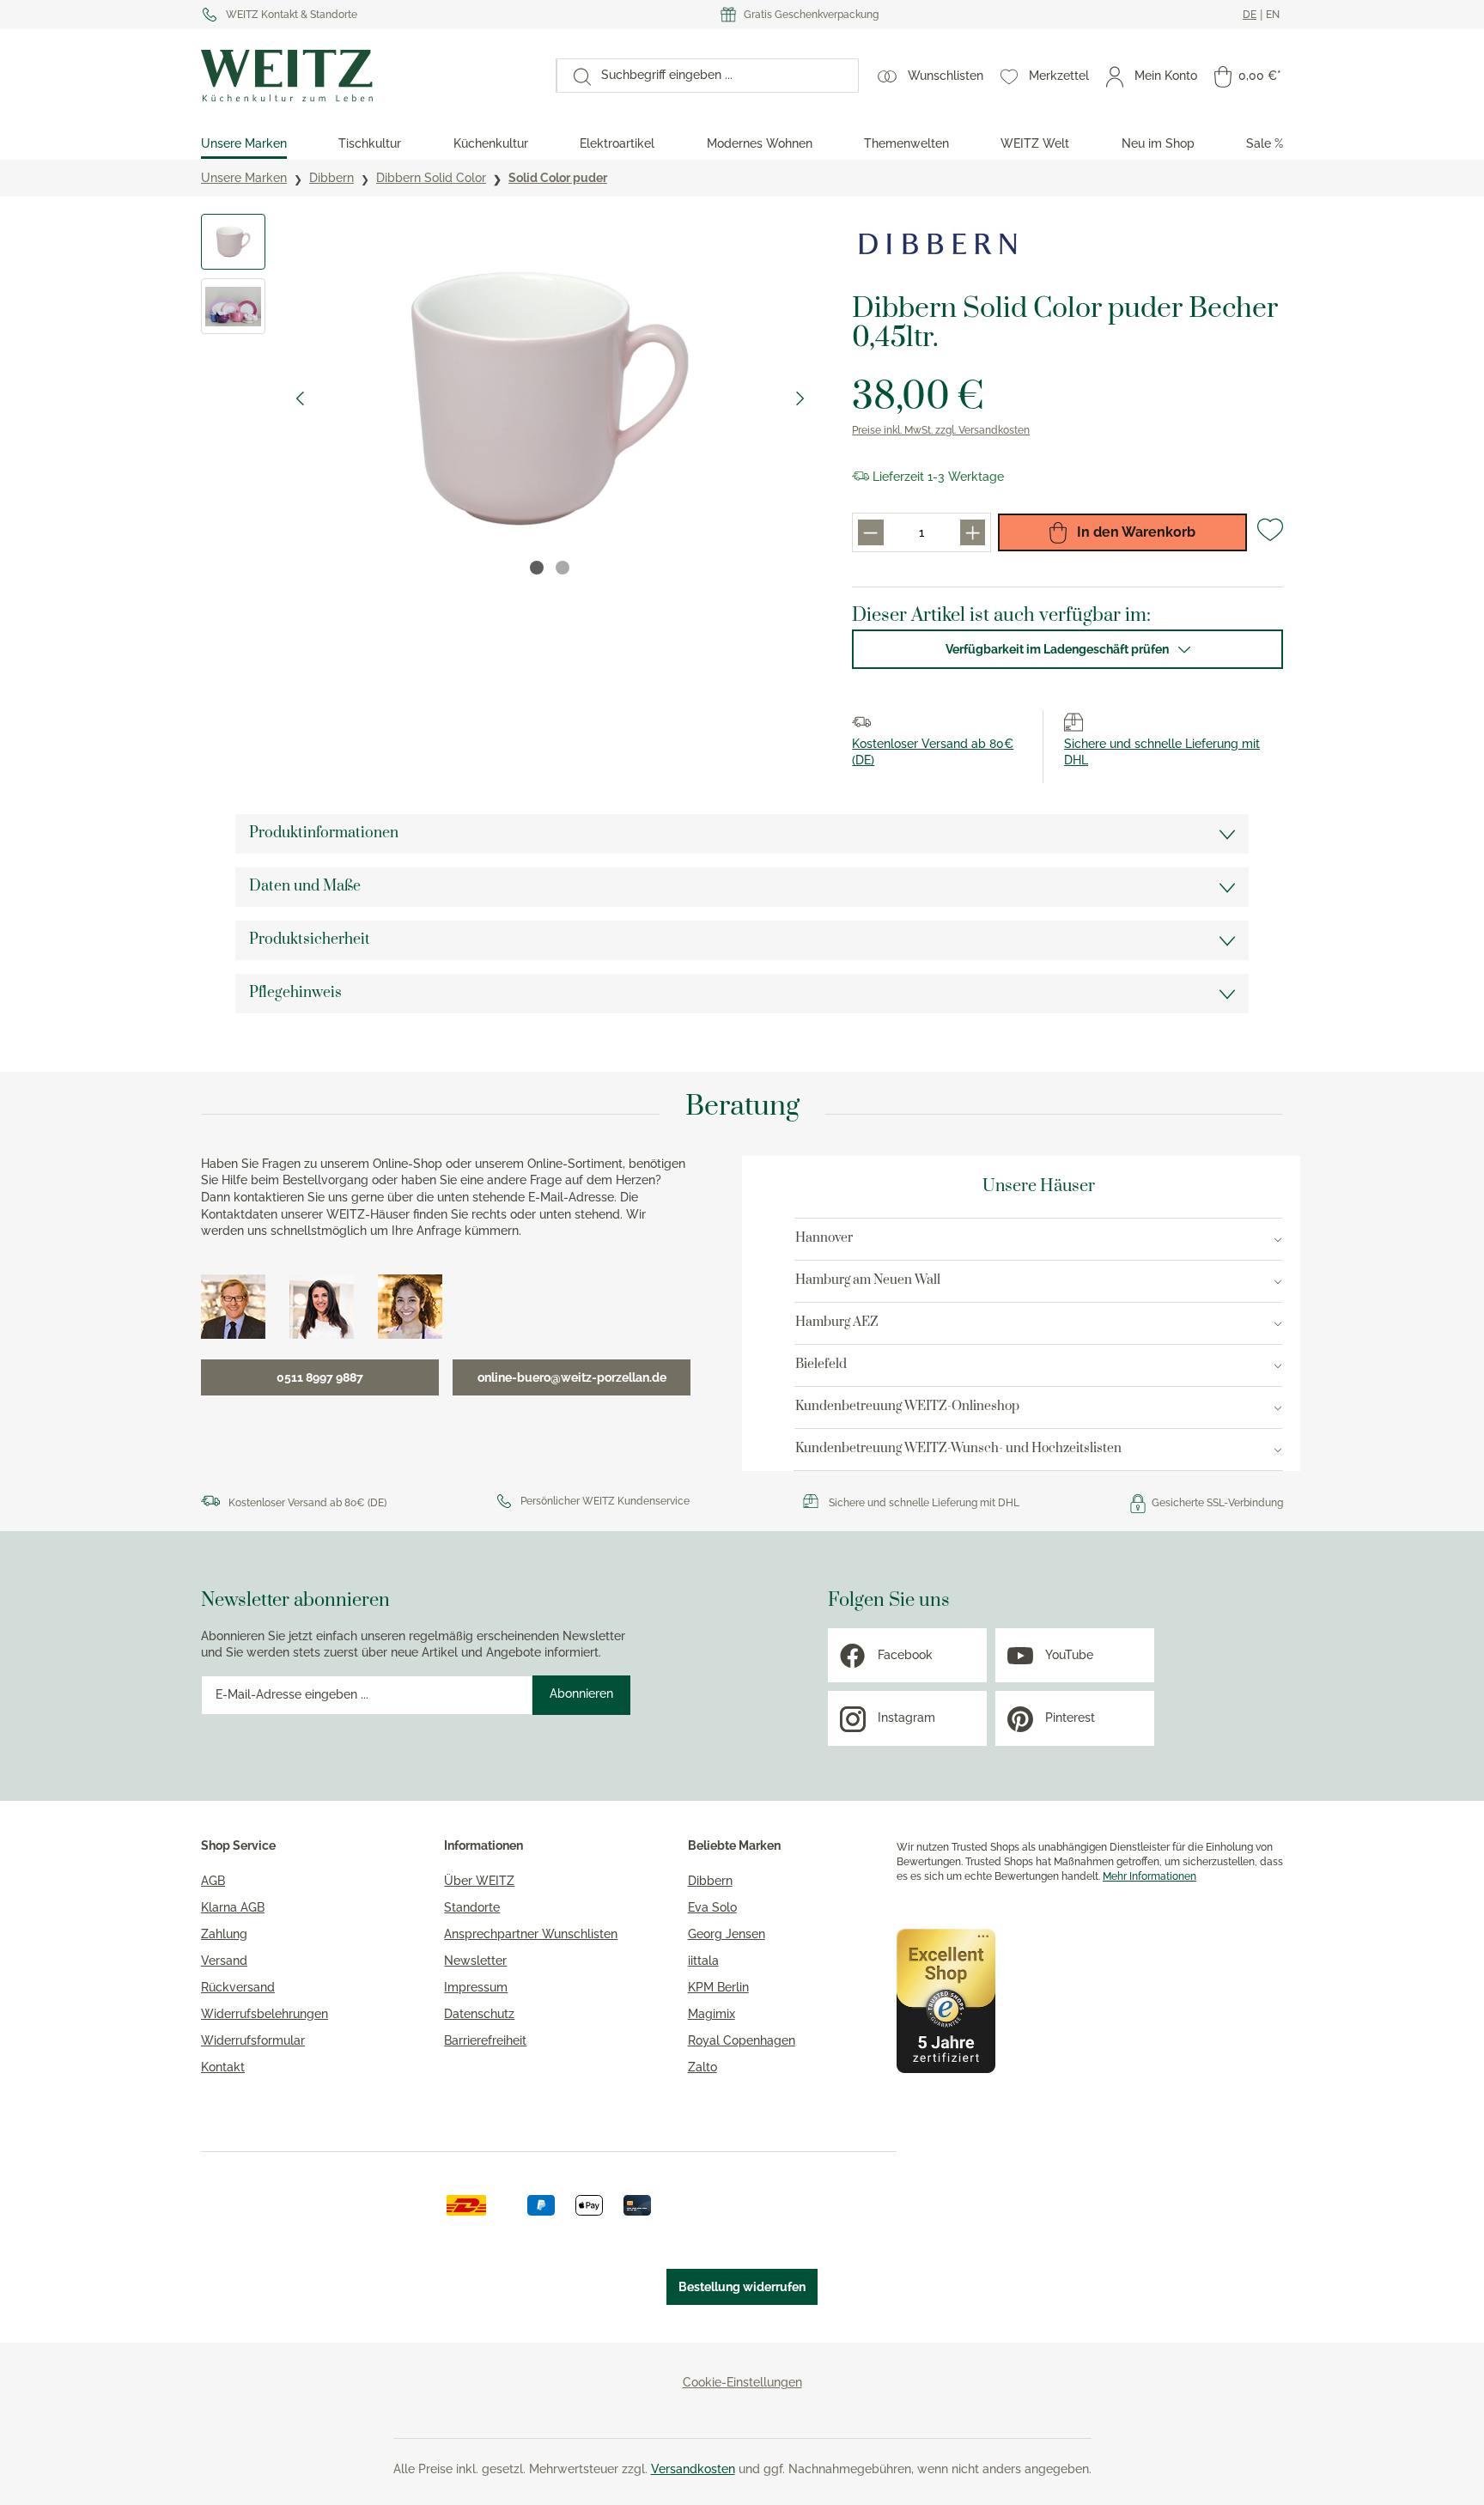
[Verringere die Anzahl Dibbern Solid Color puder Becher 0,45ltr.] (870, 532)
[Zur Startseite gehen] (370, 76)
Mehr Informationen (1149, 1876)
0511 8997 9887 (320, 1377)
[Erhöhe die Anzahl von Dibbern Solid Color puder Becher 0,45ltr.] (973, 532)
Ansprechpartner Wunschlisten (531, 1934)
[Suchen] (574, 76)
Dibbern (710, 1881)
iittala (703, 1961)
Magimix (712, 2014)
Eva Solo (712, 1907)
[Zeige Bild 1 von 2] (537, 568)
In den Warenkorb (1134, 532)
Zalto (702, 2067)
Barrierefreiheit (485, 2040)
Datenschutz (479, 2014)
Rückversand (238, 1987)
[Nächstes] (800, 398)
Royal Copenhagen (742, 2040)
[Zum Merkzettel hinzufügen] (1270, 537)
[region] (509, 398)
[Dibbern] (938, 244)
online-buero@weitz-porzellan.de (572, 1377)
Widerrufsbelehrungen (265, 2014)
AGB (213, 1881)
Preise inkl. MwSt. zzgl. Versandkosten (941, 430)
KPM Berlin (718, 1987)
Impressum (476, 1987)
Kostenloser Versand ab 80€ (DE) (307, 1503)
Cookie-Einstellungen (742, 2382)
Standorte (472, 1907)
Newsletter (475, 1961)
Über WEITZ (479, 1881)
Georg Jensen (727, 1934)
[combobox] (724, 76)
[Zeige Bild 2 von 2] (563, 568)
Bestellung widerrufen (742, 2287)
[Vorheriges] (300, 398)
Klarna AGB (233, 1907)
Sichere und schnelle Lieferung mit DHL (924, 1503)
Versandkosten (693, 2469)
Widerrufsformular (253, 2040)
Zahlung (224, 1934)
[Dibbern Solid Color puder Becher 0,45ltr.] (550, 398)
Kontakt (223, 2067)
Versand (224, 1961)
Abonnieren (581, 1693)
